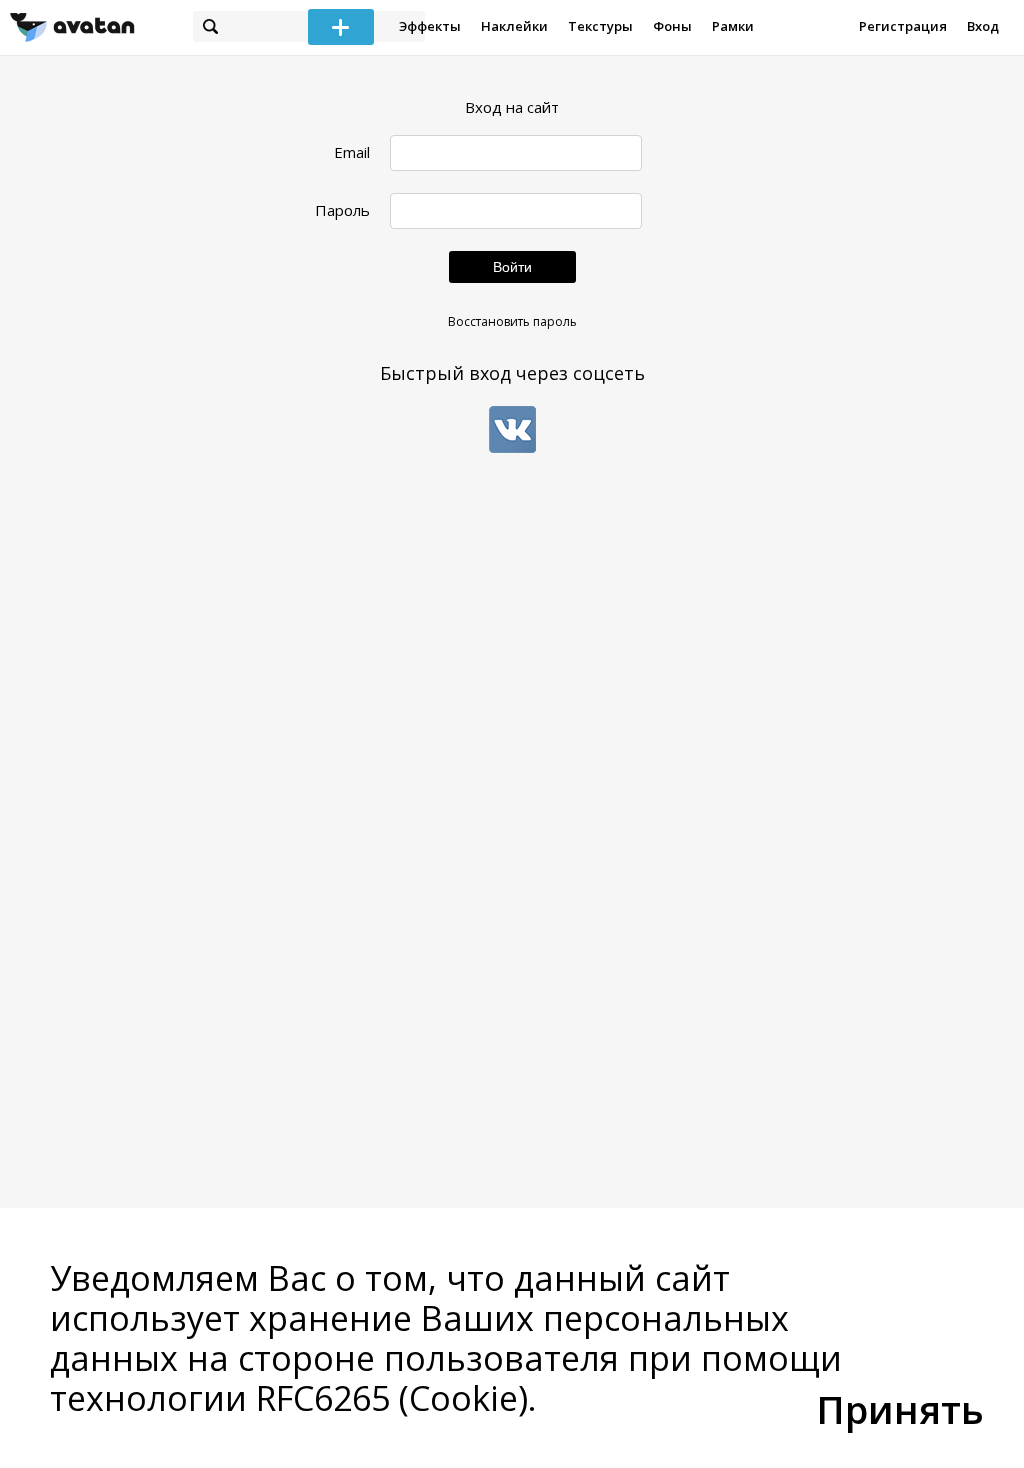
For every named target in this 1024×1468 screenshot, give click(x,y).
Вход (983, 26)
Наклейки (514, 26)
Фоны (672, 26)
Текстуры (600, 26)
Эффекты (430, 26)
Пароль (342, 210)
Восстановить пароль (512, 321)
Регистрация (903, 26)
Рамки (733, 26)
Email (352, 152)
